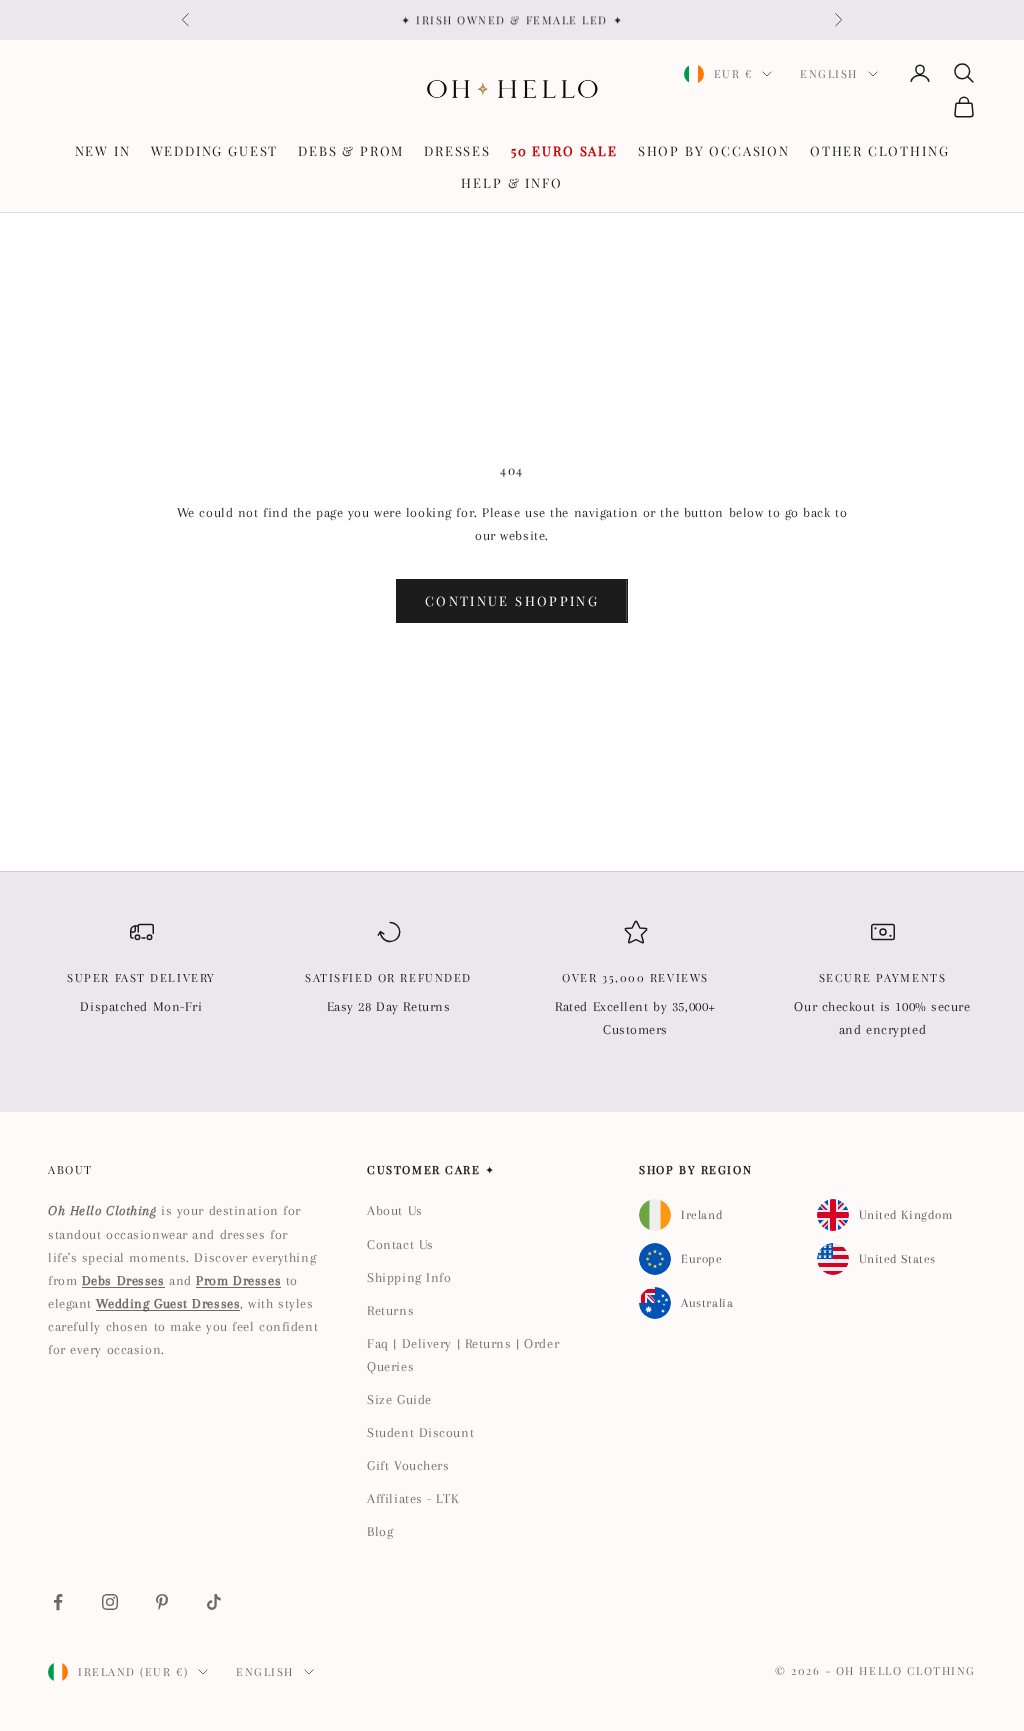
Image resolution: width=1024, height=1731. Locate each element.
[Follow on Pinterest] (162, 1602)
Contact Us (400, 1244)
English (829, 73)
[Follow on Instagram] (110, 1602)
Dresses (457, 150)
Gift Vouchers (408, 1465)
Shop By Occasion (714, 150)
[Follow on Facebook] (58, 1602)
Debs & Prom (351, 150)
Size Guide (399, 1399)
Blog (380, 1531)
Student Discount (420, 1432)
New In (103, 150)
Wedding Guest (215, 150)
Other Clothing (879, 150)
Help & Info (511, 182)
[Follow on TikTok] (214, 1602)
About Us (394, 1210)
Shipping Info (409, 1277)
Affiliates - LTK (413, 1498)
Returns (390, 1310)
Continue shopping (512, 600)
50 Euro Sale (564, 150)
